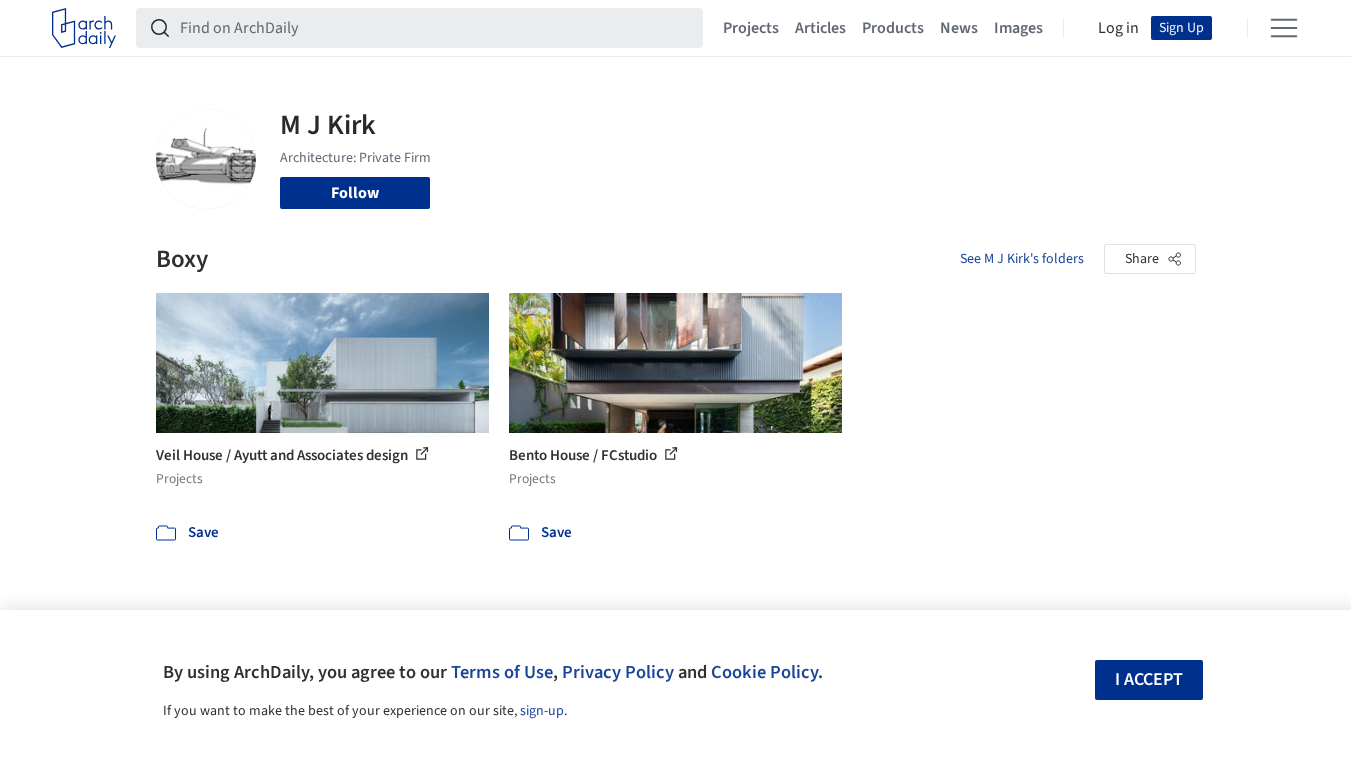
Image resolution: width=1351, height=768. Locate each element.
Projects (751, 28)
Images (1018, 28)
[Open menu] (1284, 28)
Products (893, 28)
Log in (1118, 28)
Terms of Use (502, 672)
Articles (820, 28)
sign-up (542, 711)
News (959, 28)
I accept (1149, 679)
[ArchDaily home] (84, 28)
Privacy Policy (618, 672)
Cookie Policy (764, 672)
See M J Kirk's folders (1022, 259)
